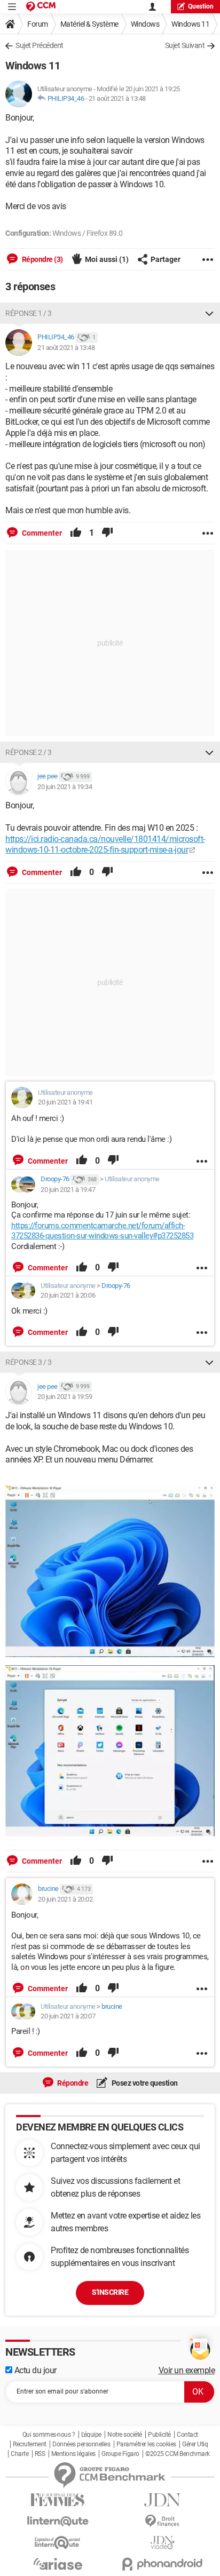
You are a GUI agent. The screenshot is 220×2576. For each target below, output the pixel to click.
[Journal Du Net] (162, 2500)
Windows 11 (190, 24)
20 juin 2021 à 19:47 (68, 1190)
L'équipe (91, 2435)
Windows (145, 24)
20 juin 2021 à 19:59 (65, 1397)
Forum (38, 24)
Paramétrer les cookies (146, 2444)
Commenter (41, 533)
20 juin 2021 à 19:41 (65, 1102)
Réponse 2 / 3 (29, 752)
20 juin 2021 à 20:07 (68, 2016)
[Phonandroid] (162, 2564)
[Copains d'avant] (58, 2543)
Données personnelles (81, 2444)
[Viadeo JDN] (162, 2543)
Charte (19, 2454)
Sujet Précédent (40, 45)
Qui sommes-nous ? (49, 2435)
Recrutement (30, 2444)
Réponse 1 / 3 (29, 313)
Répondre (72, 2083)
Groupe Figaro (120, 2454)
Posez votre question (144, 2083)
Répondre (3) (42, 259)
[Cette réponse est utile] (76, 533)
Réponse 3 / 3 (29, 1362)
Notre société (125, 2435)
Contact (187, 2435)
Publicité (159, 2435)
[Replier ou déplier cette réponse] (209, 313)
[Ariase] (58, 2564)
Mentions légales (73, 2454)
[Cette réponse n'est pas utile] (107, 533)
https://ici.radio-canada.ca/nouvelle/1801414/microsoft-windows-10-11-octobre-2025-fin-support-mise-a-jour (105, 845)
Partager (166, 259)
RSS (40, 2454)
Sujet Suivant (185, 45)
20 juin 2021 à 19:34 (65, 787)
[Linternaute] (58, 2521)
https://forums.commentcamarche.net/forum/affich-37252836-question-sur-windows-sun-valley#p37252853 (102, 1231)
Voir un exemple (187, 2370)
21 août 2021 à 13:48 (117, 98)
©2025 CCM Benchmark (178, 2454)
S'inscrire (110, 2292)
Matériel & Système (89, 24)
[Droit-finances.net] (162, 2521)
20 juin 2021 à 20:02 (65, 1899)
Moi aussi (107, 259)
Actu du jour (34, 2370)
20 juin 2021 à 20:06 (68, 1295)
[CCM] (41, 7)
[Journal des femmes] (58, 2500)
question (201, 6)
